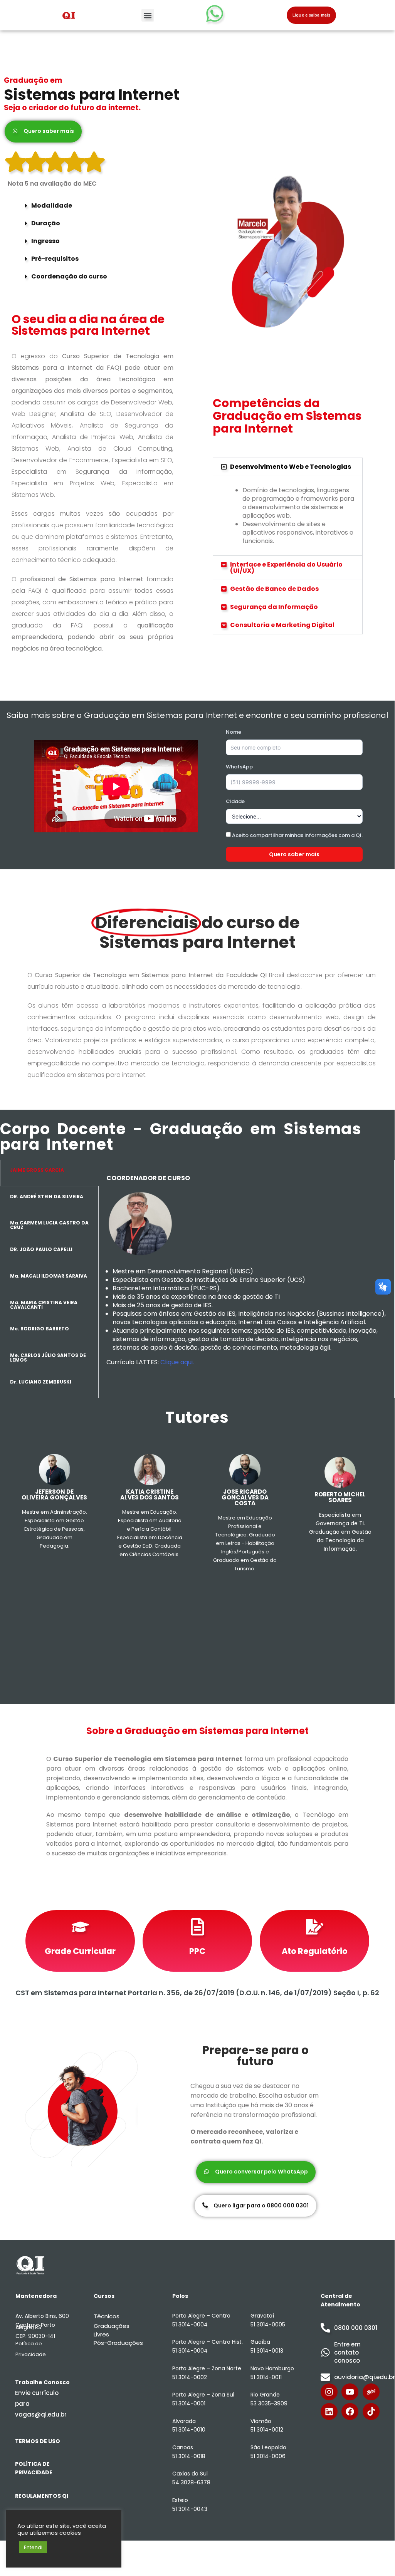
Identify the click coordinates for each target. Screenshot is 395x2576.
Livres (101, 2334)
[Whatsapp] (215, 13)
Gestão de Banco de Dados (274, 589)
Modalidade (52, 205)
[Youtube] (350, 2392)
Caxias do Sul (190, 2474)
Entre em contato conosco (347, 2352)
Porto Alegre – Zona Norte (207, 2368)
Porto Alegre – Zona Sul (203, 2395)
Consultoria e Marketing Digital (282, 625)
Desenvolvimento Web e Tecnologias (291, 467)
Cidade (235, 801)
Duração (46, 223)
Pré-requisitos (55, 259)
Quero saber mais (294, 854)
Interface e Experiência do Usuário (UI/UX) (286, 568)
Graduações (112, 2326)
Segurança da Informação (274, 607)
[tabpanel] (246, 1279)
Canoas (183, 2447)
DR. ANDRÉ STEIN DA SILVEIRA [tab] (47, 1197)
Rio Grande (265, 2395)
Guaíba (260, 2342)
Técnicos (107, 2316)
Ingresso (45, 241)
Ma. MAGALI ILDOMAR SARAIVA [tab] (49, 1276)
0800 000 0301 (356, 2328)
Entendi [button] (33, 2547)
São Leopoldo (268, 2447)
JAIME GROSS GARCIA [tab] (37, 1170)
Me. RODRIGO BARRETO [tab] (39, 1329)
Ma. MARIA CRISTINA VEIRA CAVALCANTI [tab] (44, 1305)
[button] (148, 15)
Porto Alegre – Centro (201, 2316)
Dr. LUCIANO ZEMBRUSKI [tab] (41, 1382)
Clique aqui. (178, 1362)
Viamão (261, 2421)
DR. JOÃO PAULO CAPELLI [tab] (41, 1249)
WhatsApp (239, 767)
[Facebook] (350, 2412)
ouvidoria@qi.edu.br (365, 2377)
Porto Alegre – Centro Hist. (208, 2342)
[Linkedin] (329, 2412)
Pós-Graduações (118, 2343)
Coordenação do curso (69, 276)
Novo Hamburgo (272, 2368)
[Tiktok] (371, 2412)
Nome (234, 732)
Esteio (180, 2500)
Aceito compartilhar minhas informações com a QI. (297, 835)
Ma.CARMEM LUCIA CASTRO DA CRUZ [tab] (49, 1225)
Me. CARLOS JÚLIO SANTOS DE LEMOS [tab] (48, 1358)
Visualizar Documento (80, 1941)
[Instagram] (329, 2392)
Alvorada (184, 2421)
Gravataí (262, 2316)
